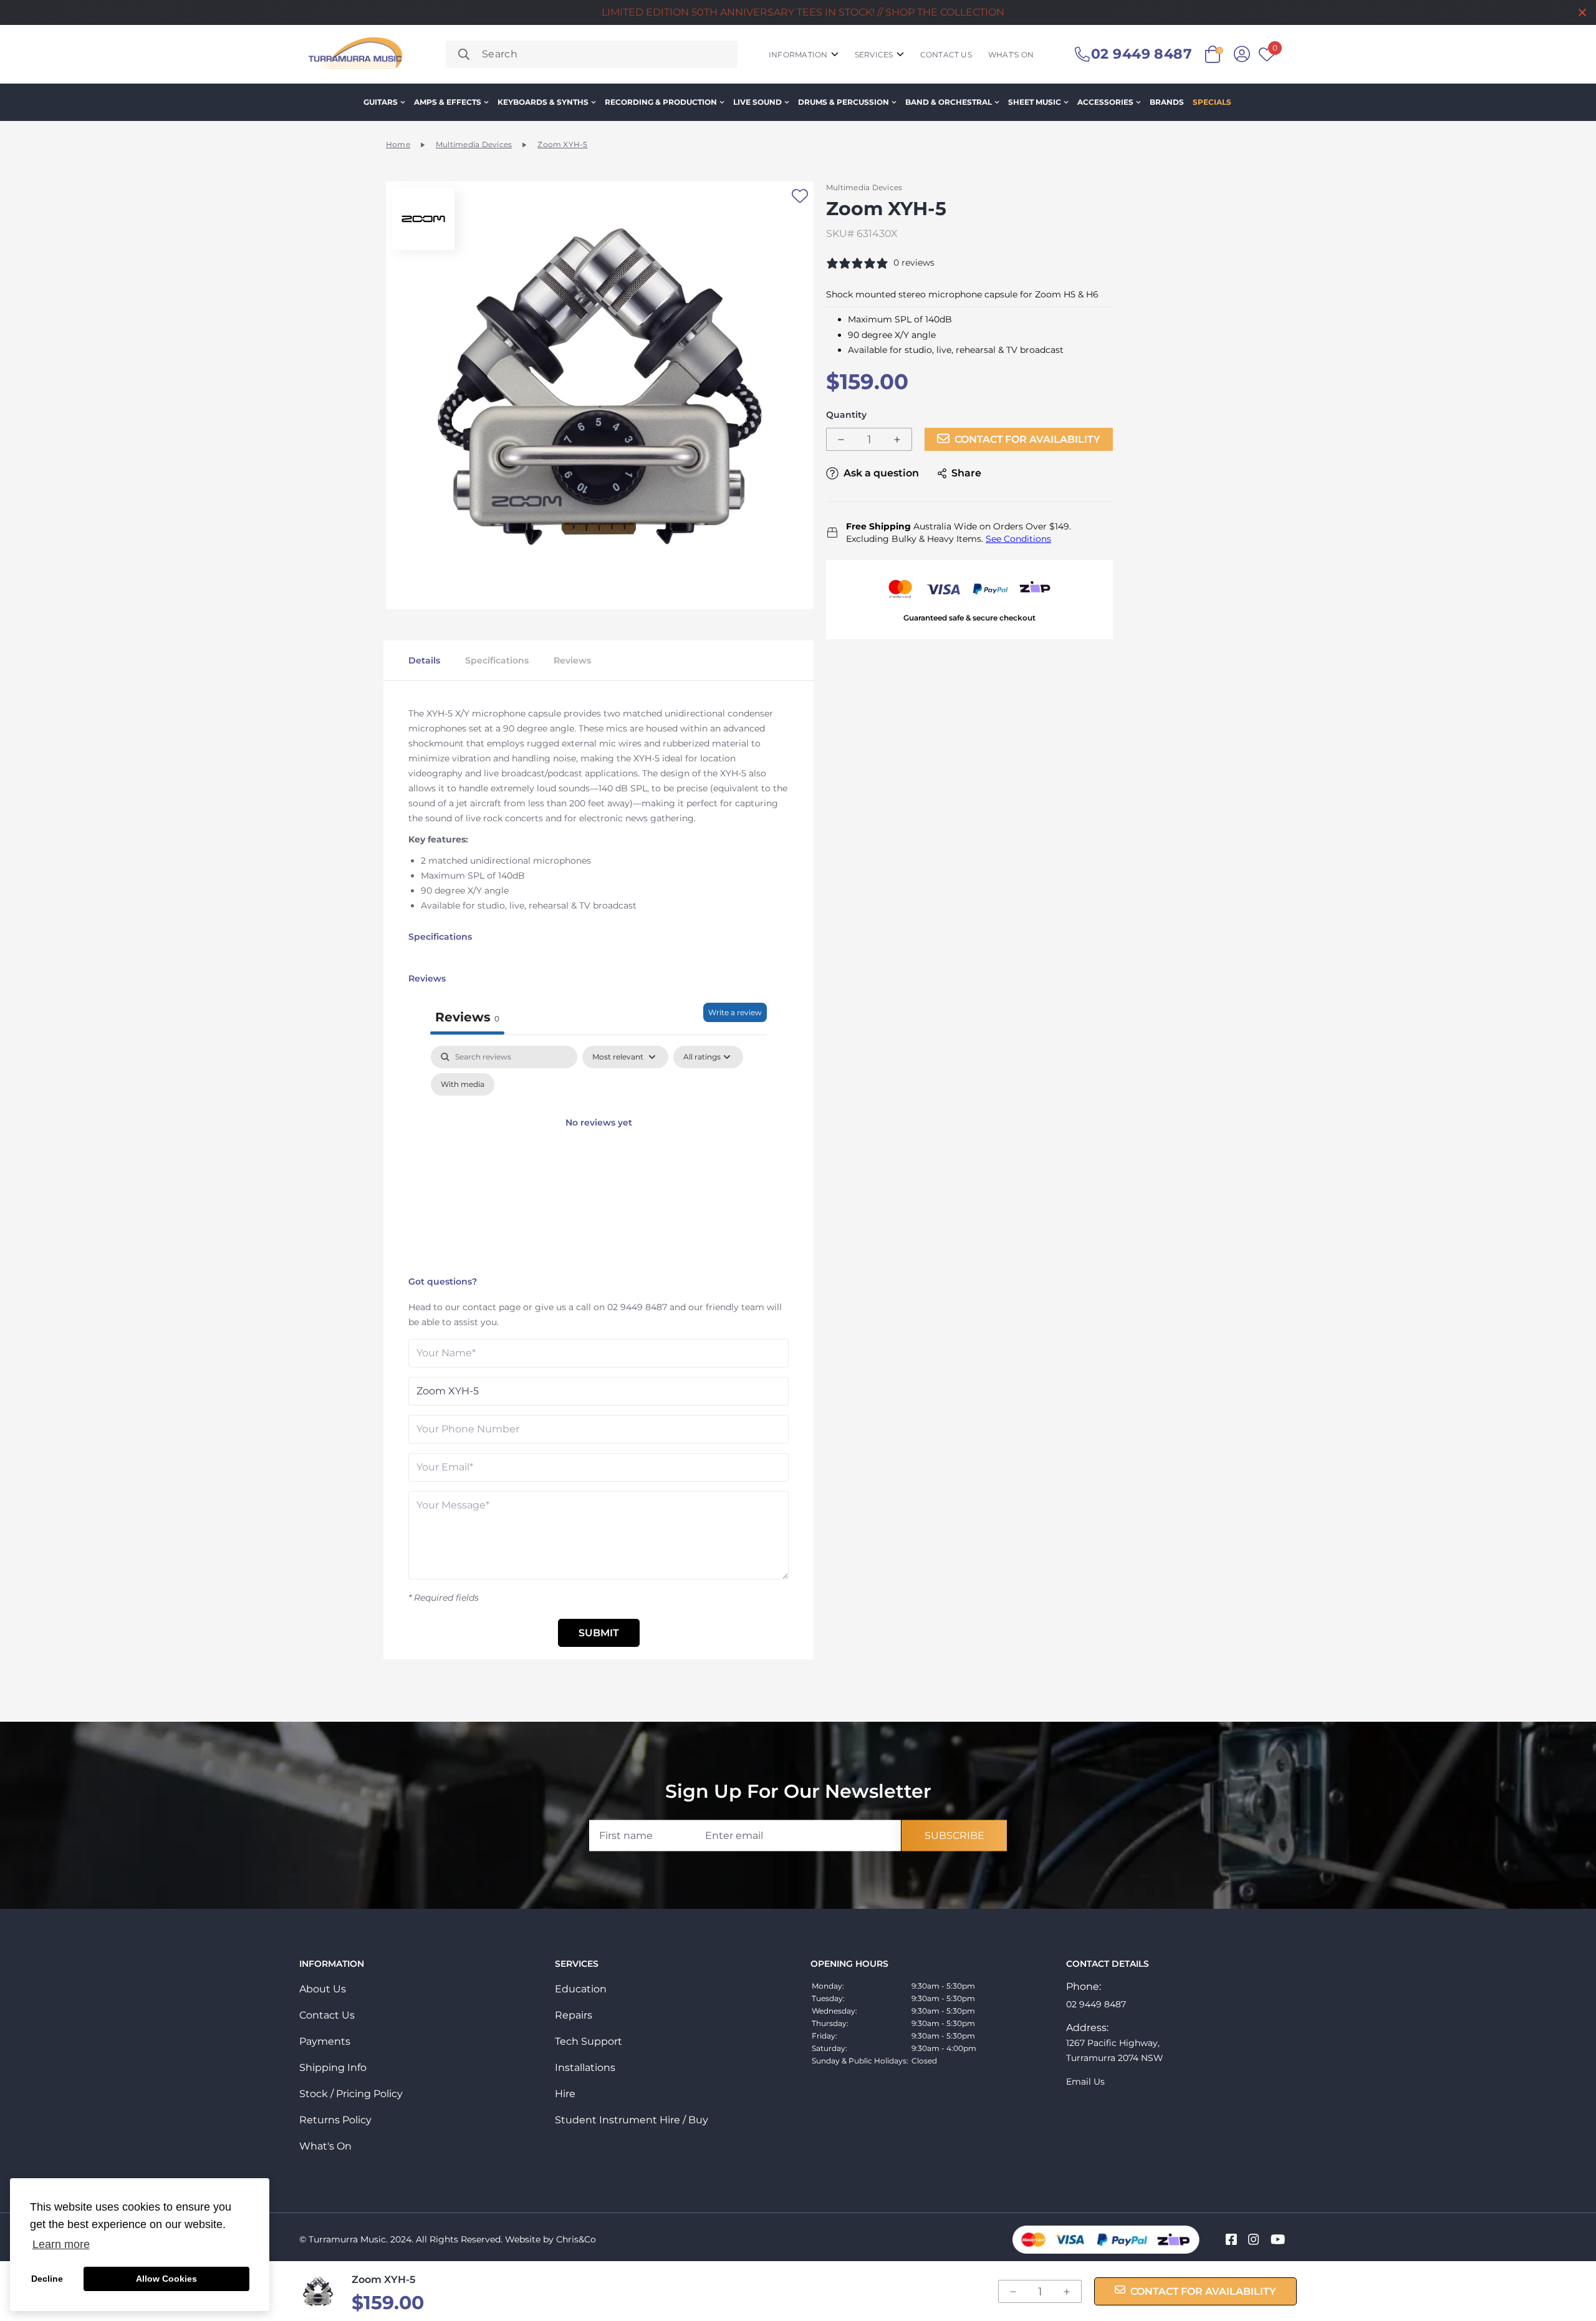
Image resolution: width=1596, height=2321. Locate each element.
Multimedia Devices (474, 144)
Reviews (572, 660)
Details (424, 660)
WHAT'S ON (1011, 55)
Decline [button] (47, 2279)
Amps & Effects (448, 102)
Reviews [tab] (467, 1017)
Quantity (846, 415)
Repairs (574, 2015)
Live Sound (757, 102)
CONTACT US (946, 55)
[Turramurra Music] (354, 54)
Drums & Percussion (844, 102)
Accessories (1105, 102)
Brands (1167, 102)
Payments (325, 2041)
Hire (565, 2094)
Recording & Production (661, 102)
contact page (492, 1307)
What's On (325, 2146)
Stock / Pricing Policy (351, 2094)
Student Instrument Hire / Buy (632, 2120)
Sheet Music (1035, 102)
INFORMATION (798, 55)
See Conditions (1018, 539)
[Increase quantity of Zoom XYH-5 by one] (897, 440)
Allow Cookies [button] (166, 2279)
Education (581, 1989)
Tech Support (589, 2041)
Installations (585, 2068)
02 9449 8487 (637, 1307)
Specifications (497, 660)
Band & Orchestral (949, 102)
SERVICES (874, 55)
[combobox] (592, 54)
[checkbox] (463, 1084)
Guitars (381, 102)
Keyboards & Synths (543, 102)
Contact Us (327, 2015)
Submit (599, 1633)
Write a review (735, 1012)
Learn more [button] (61, 2244)
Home (398, 144)
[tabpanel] (598, 1158)
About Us (323, 1989)
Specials (1212, 102)
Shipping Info (333, 2068)
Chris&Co (576, 2239)
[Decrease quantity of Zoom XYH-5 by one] (841, 440)
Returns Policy (335, 2120)
